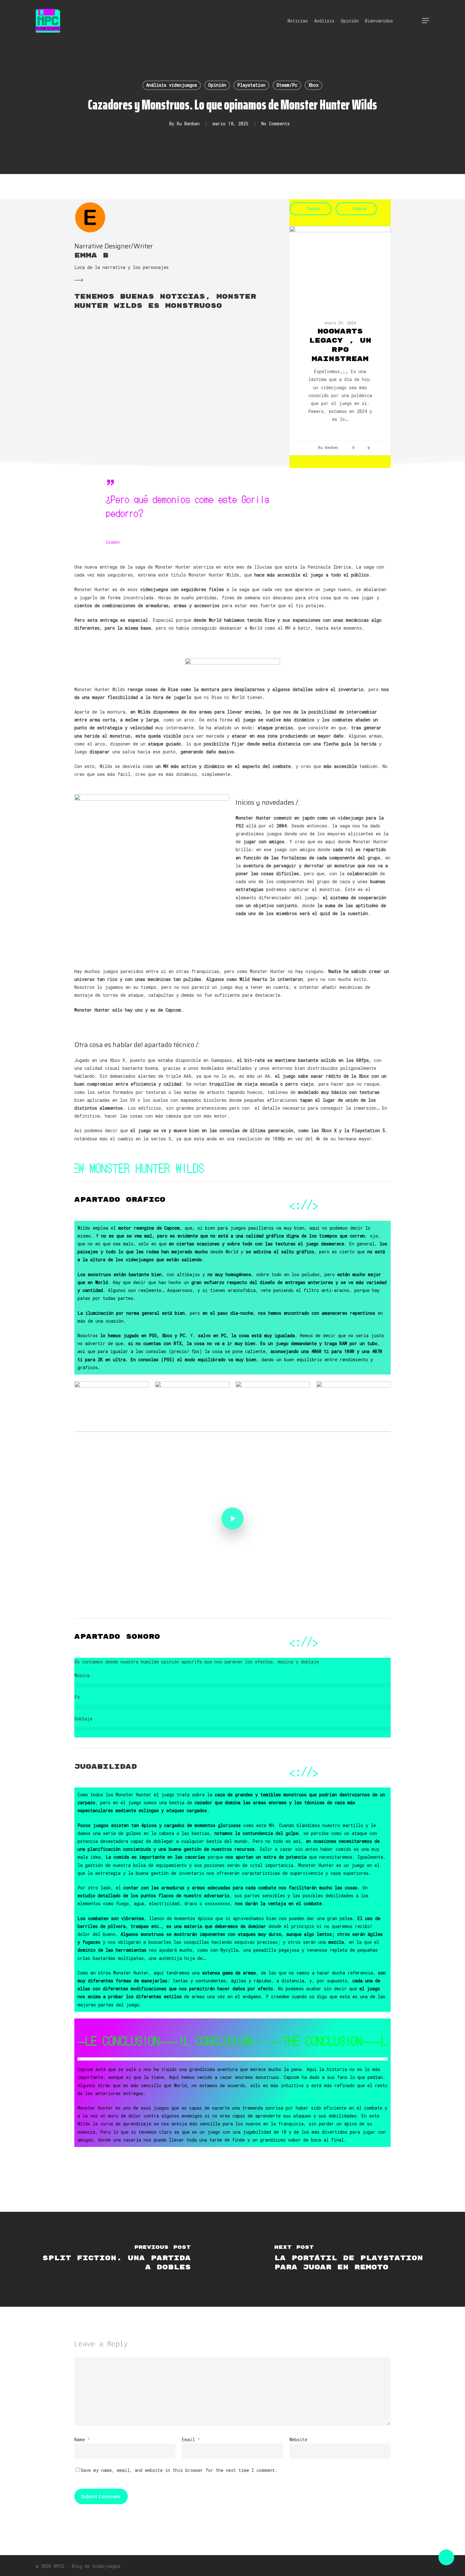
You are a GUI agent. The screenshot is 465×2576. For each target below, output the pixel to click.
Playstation (251, 85)
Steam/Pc (287, 85)
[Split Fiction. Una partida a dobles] (116, 2259)
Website (298, 2439)
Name (82, 2439)
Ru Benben (188, 124)
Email (191, 2439)
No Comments (276, 124)
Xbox (313, 85)
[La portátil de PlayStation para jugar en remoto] (349, 2259)
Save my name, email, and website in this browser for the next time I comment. (179, 2470)
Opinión (217, 85)
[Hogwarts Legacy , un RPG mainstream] (340, 341)
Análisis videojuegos (172, 85)
